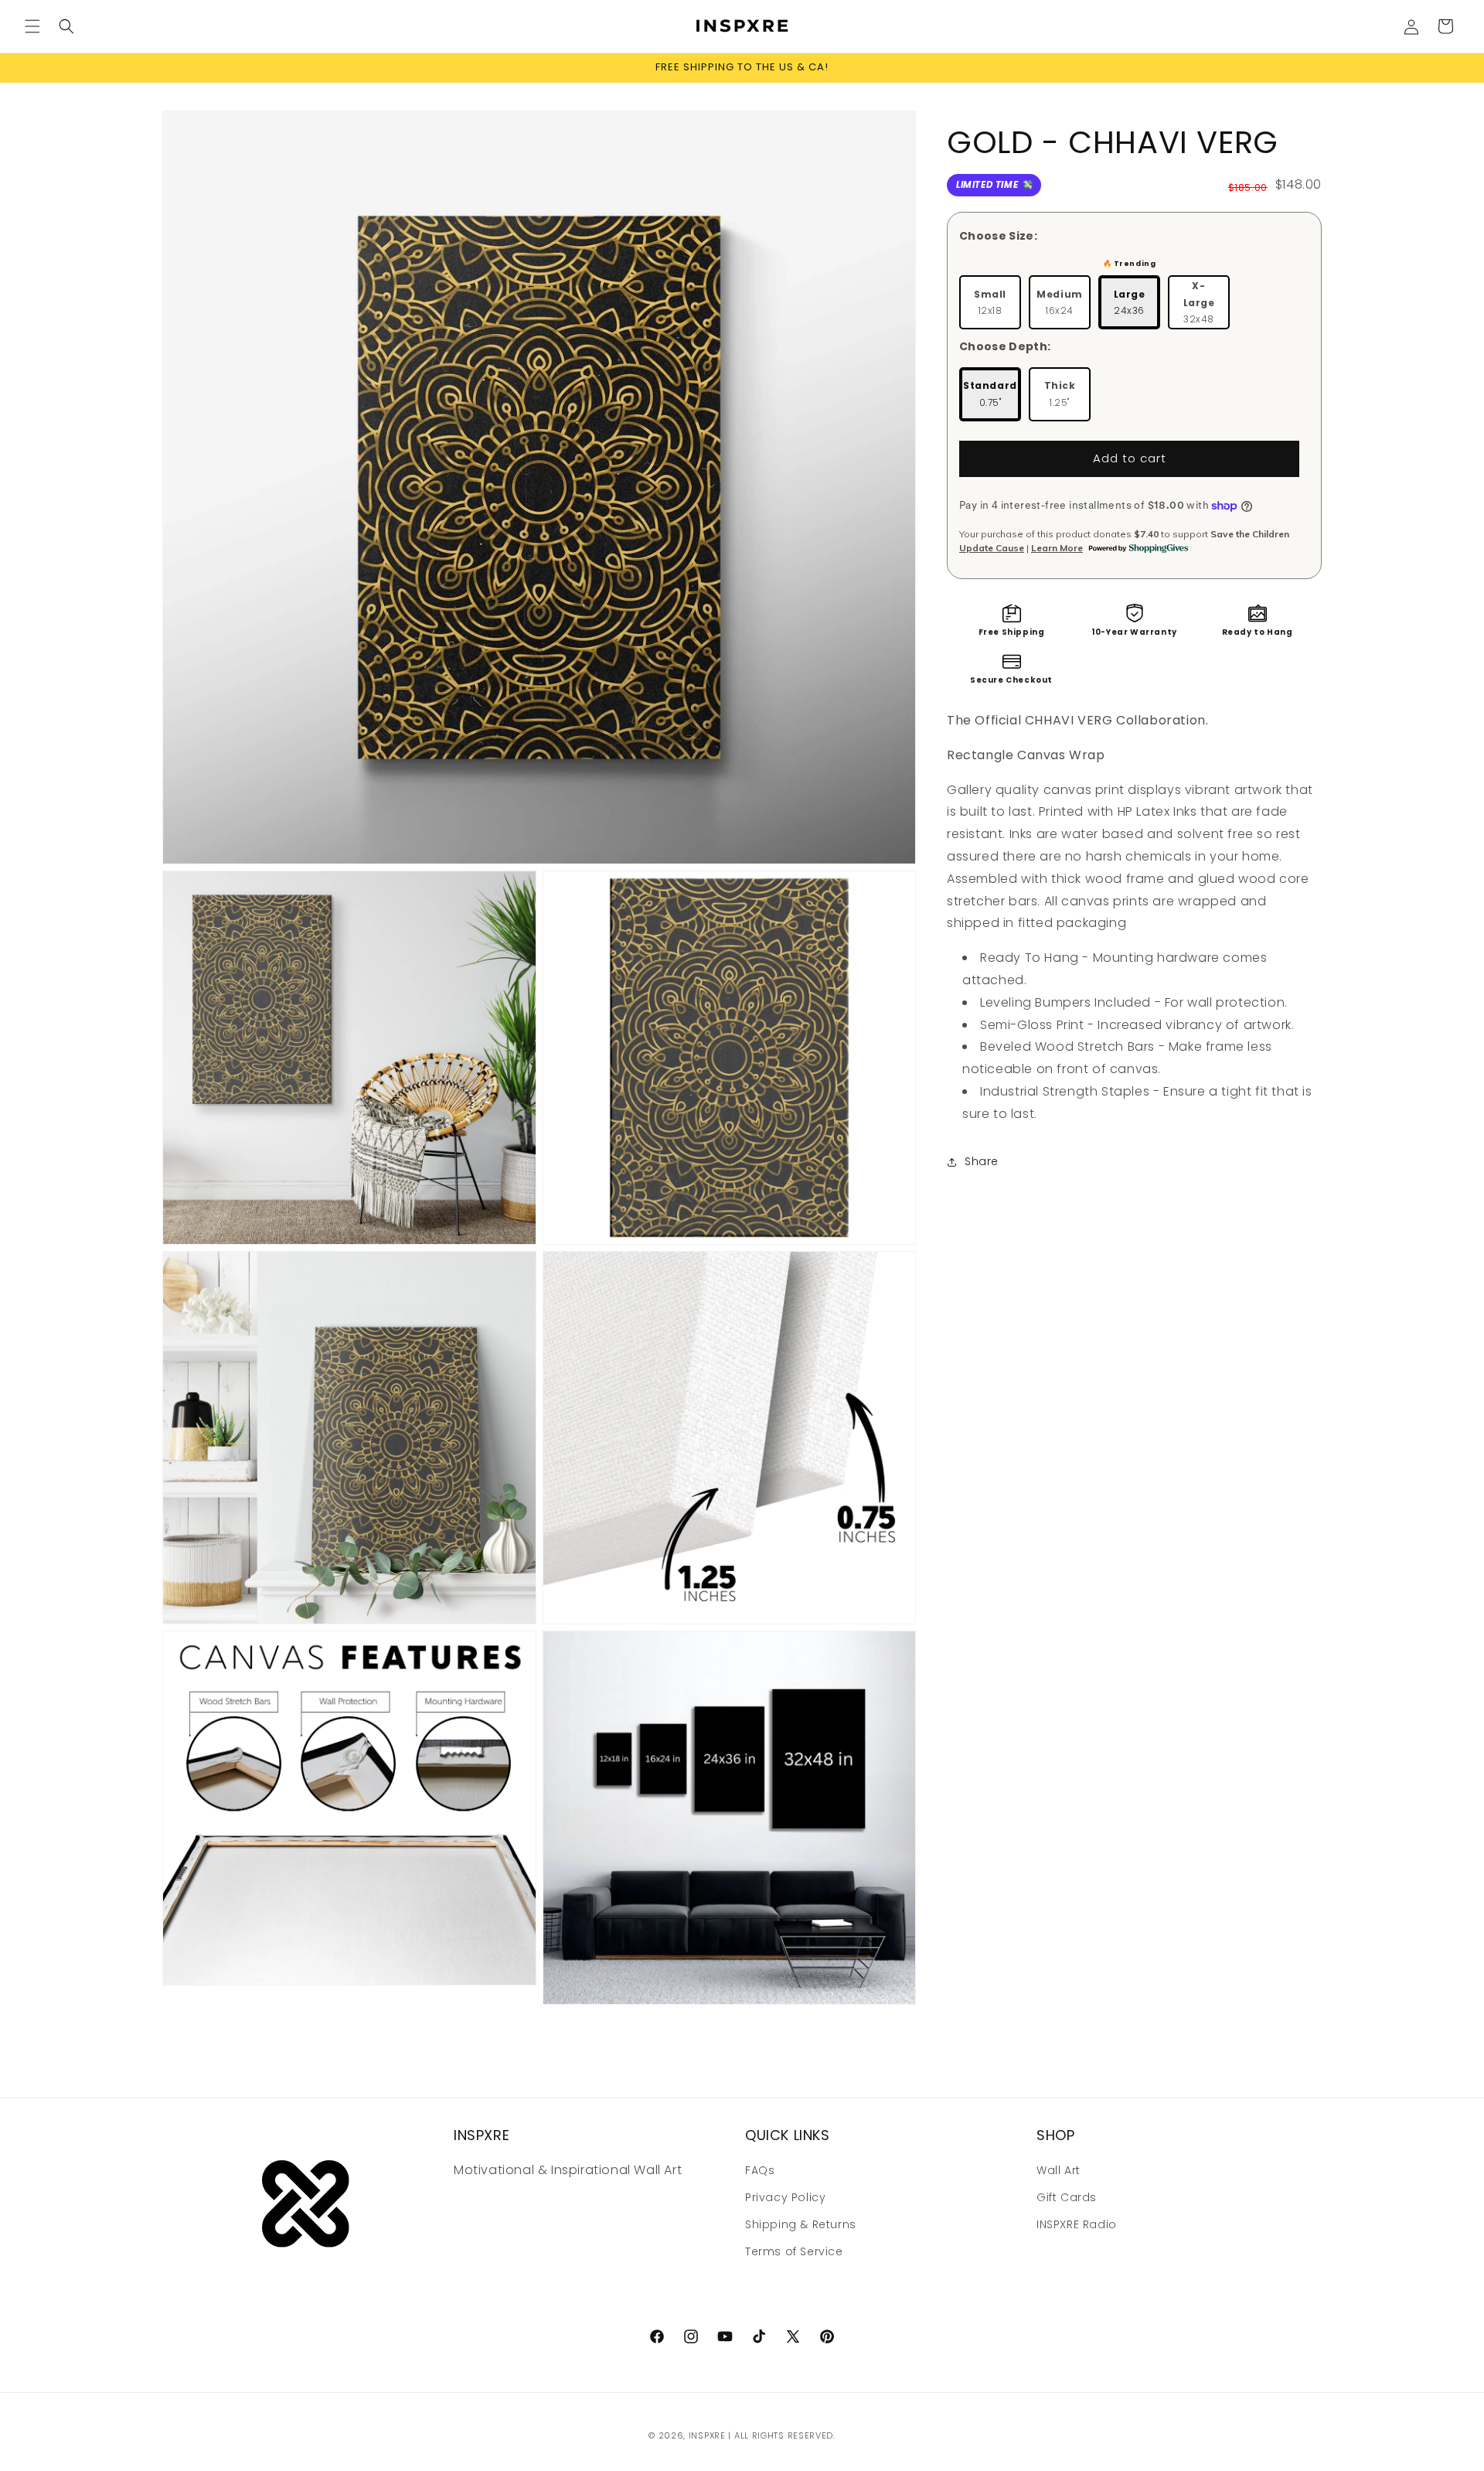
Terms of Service (794, 2252)
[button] (32, 26)
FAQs (760, 2170)
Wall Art (1059, 2170)
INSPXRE (707, 2435)
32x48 (1199, 302)
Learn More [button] (1057, 548)
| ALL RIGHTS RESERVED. (781, 2435)
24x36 (1130, 303)
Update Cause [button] (992, 548)
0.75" (990, 394)
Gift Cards (1067, 2197)
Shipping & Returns (801, 2224)
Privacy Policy (785, 2197)
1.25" (1060, 394)
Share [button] (982, 1161)
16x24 (1060, 303)
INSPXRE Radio (1077, 2224)
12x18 (990, 303)
